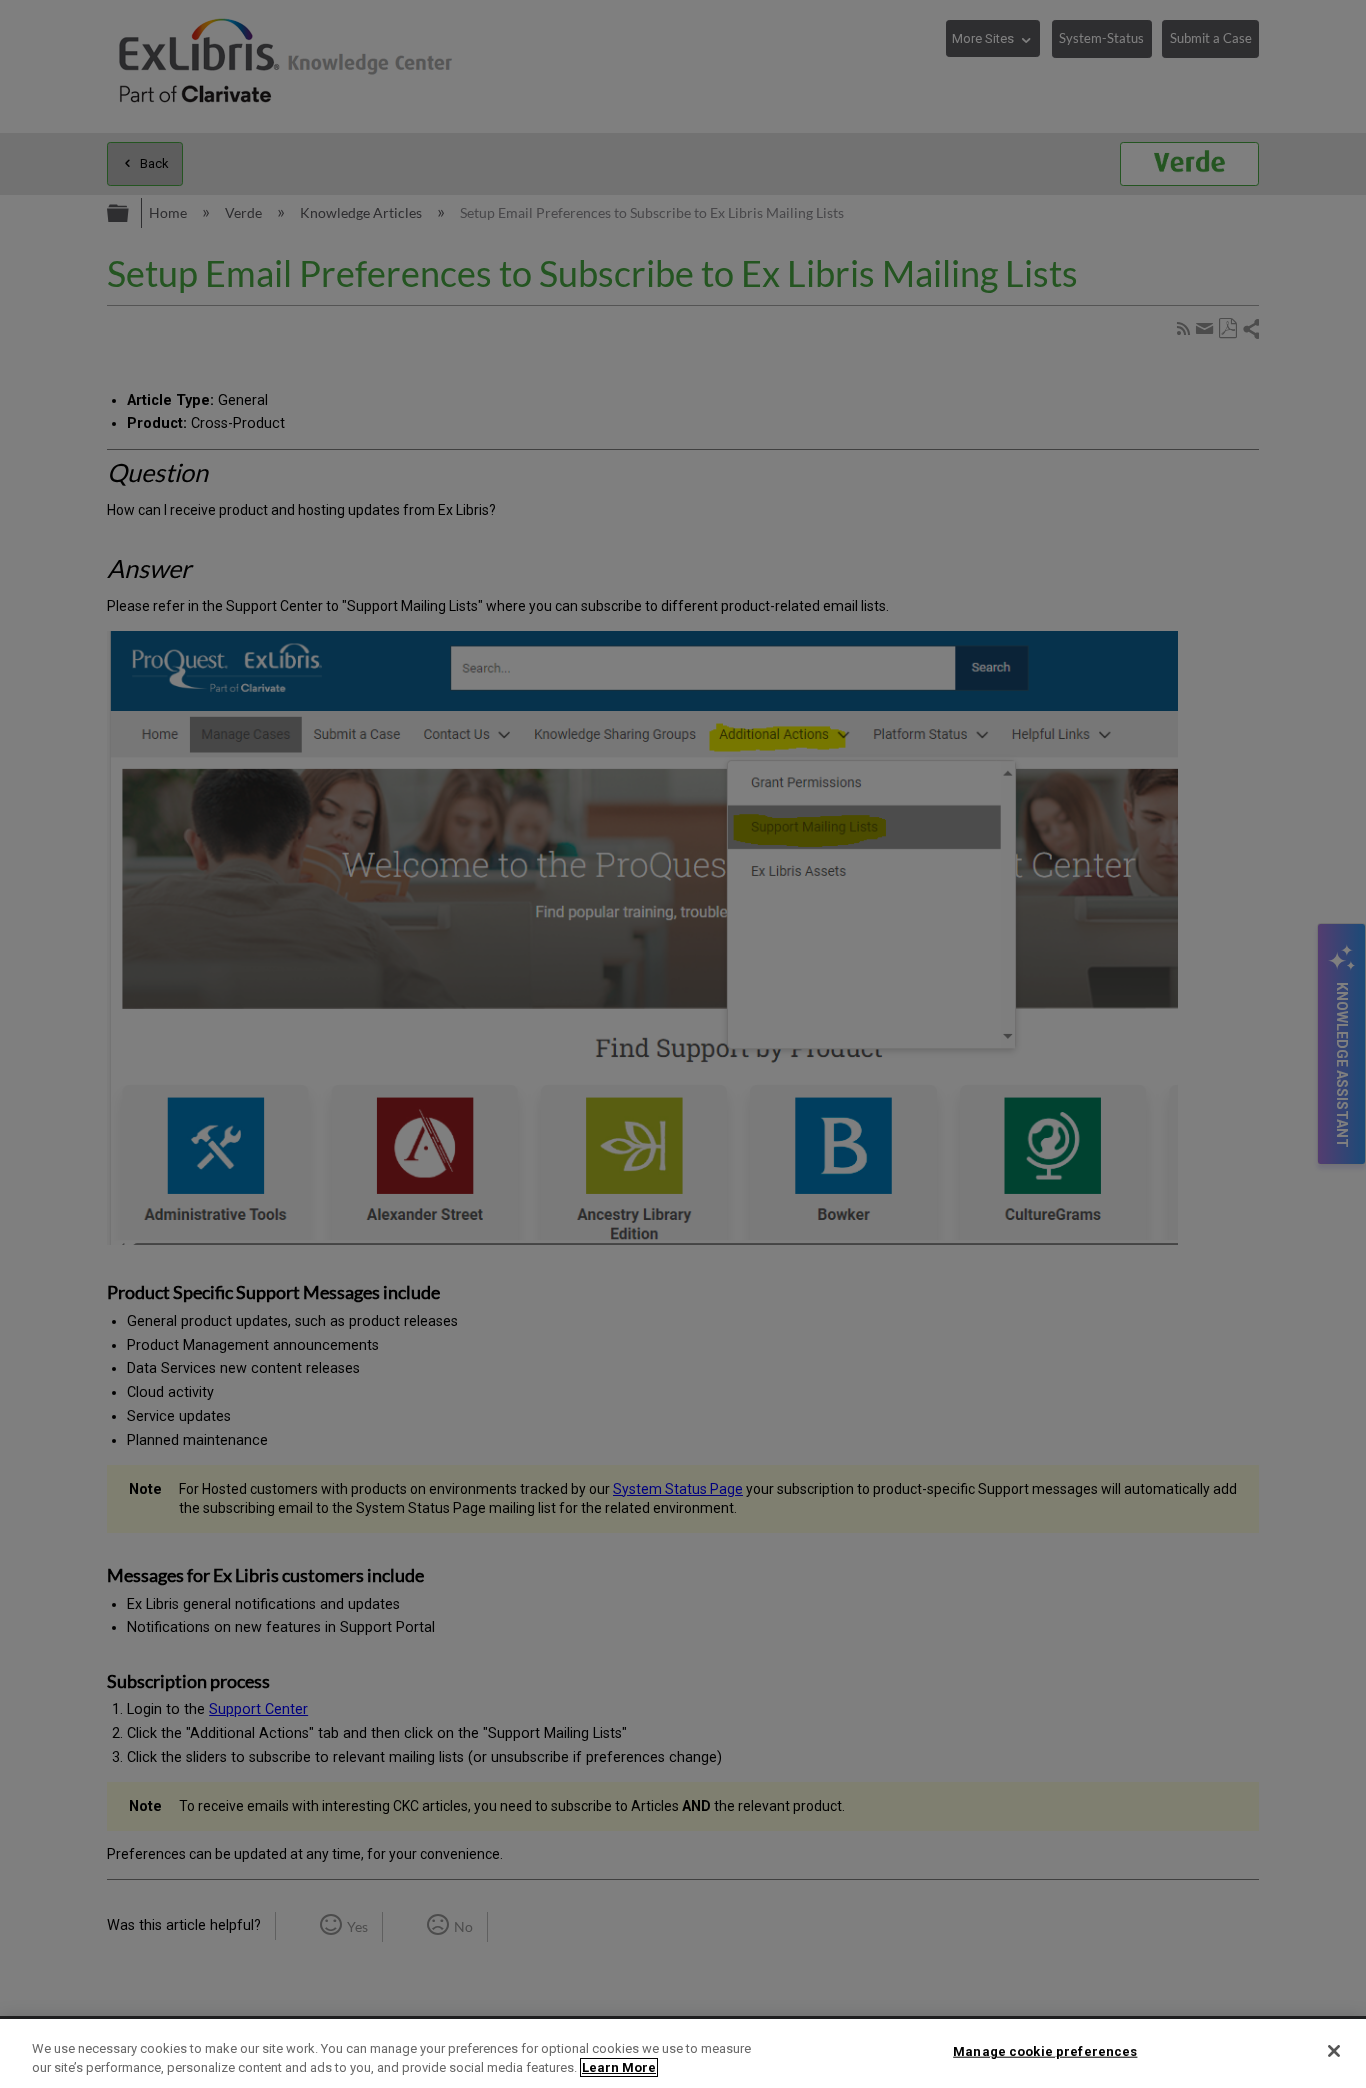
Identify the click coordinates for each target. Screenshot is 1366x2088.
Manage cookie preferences (1045, 2051)
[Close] (1334, 2051)
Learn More (619, 2067)
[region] (683, 2053)
